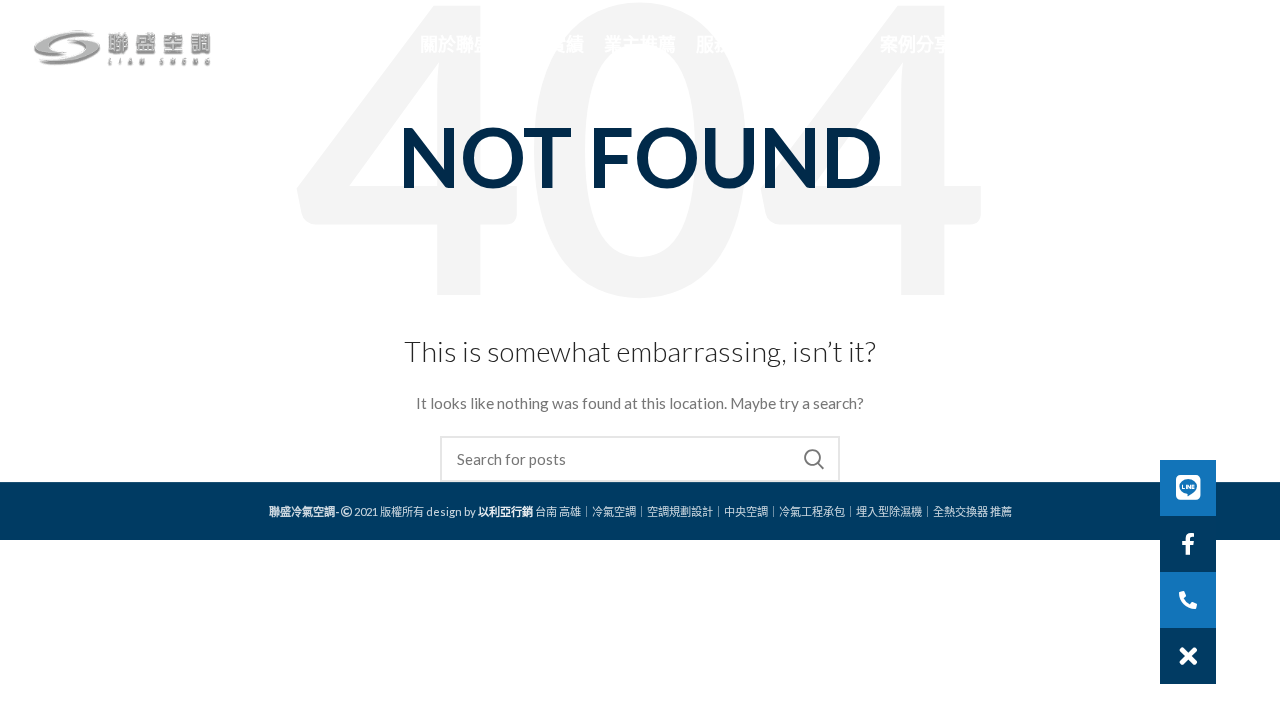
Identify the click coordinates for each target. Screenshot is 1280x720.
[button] (1188, 656)
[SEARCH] (813, 459)
